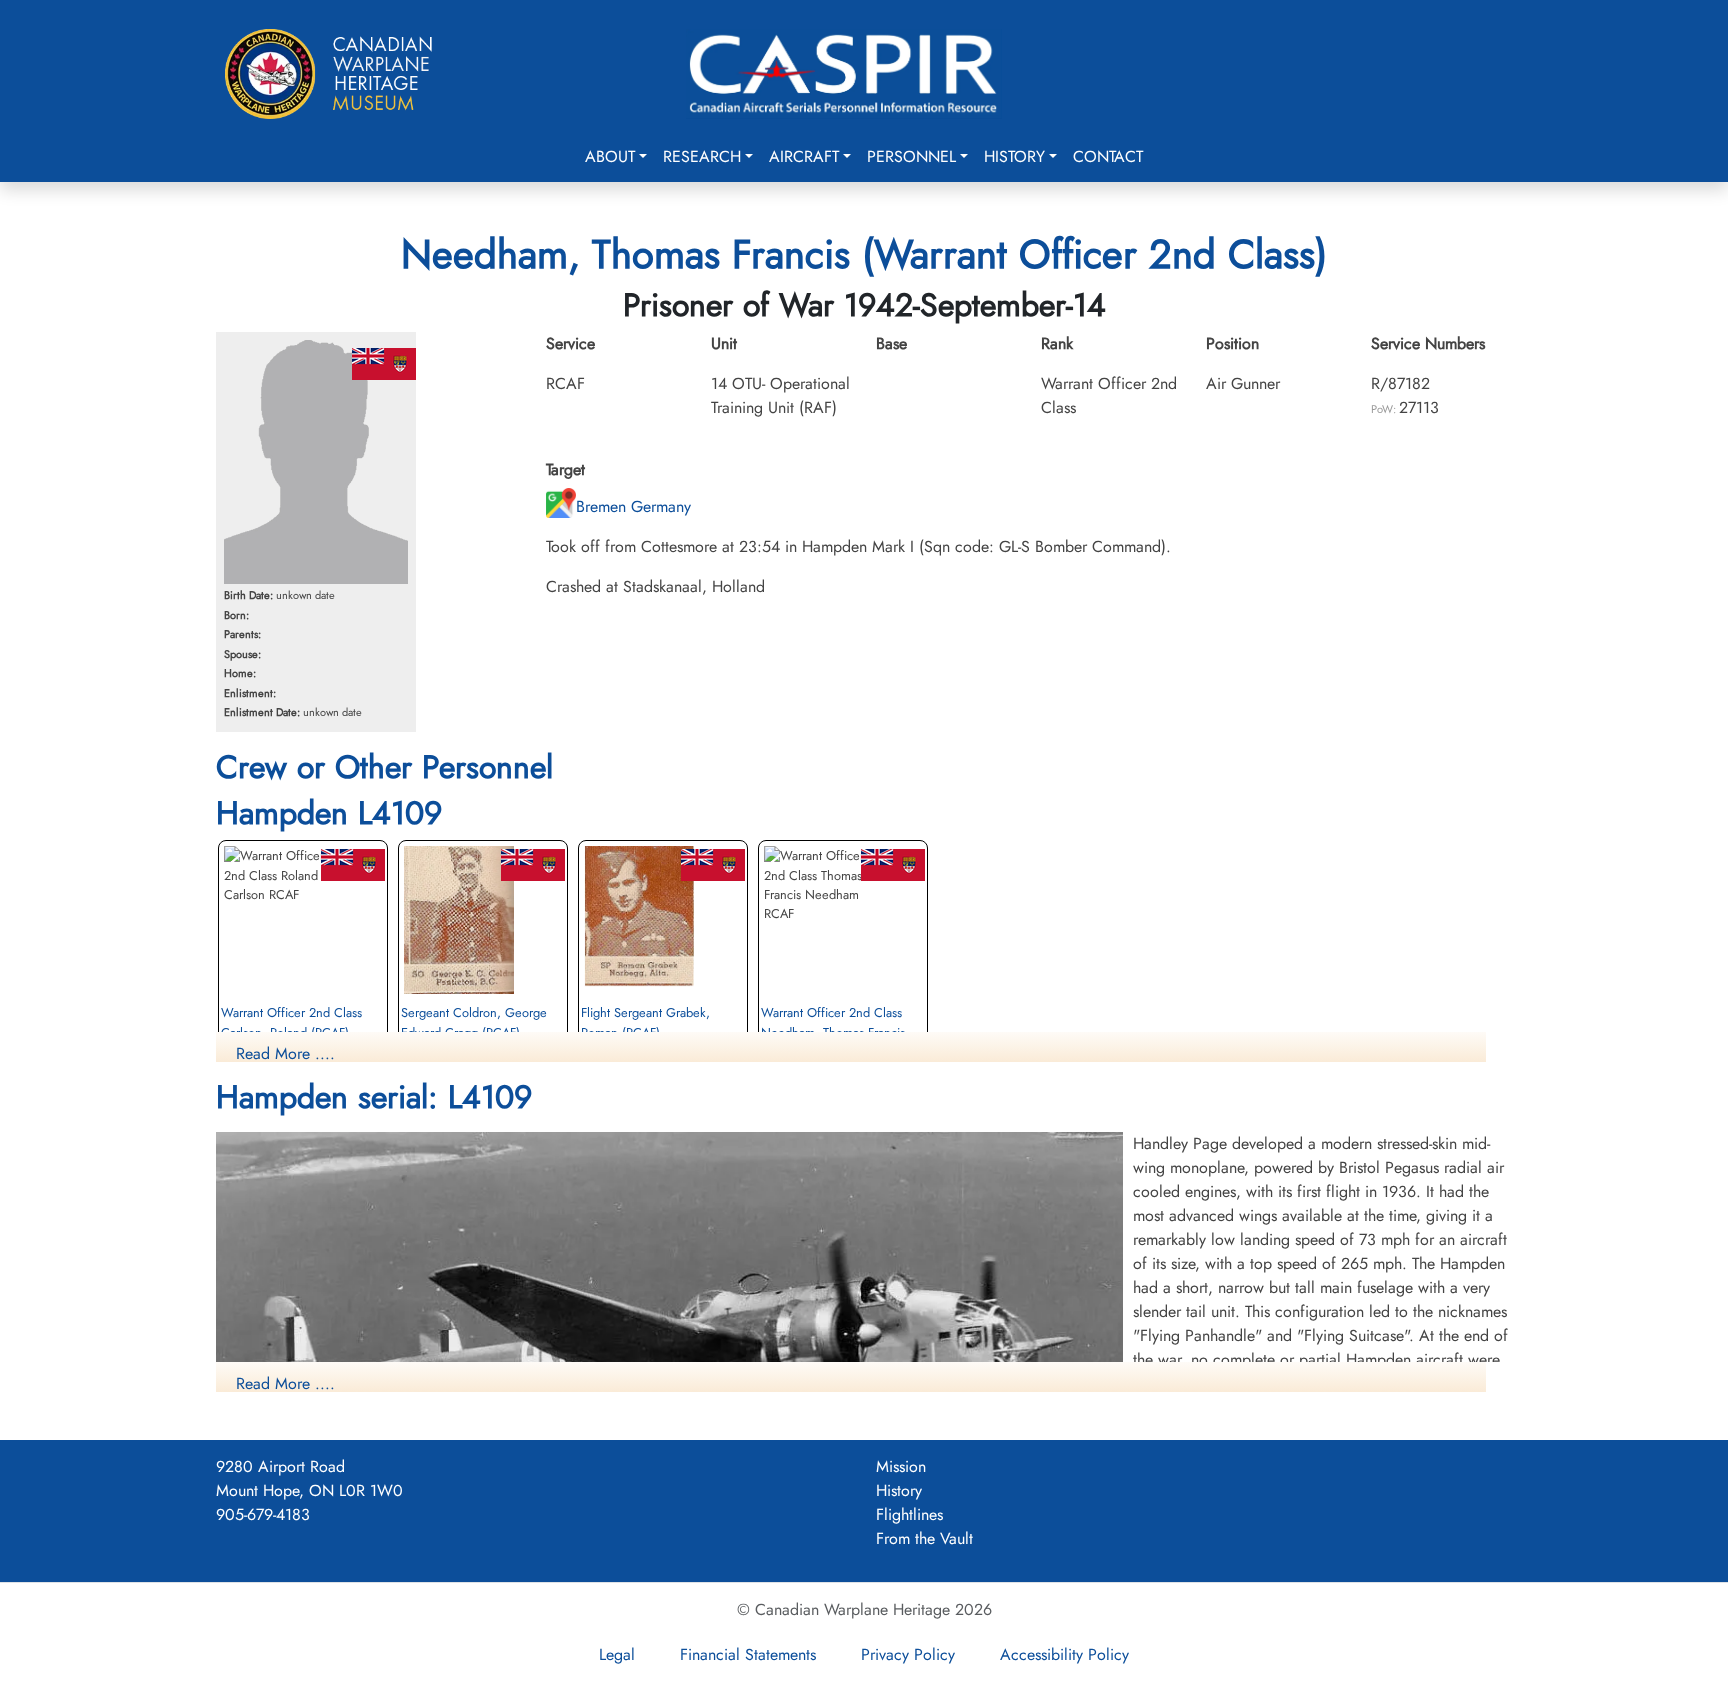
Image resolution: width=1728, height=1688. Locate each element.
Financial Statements (748, 1654)
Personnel (911, 156)
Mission (901, 1466)
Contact (1108, 156)
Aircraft (804, 156)
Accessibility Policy (1064, 1654)
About (610, 156)
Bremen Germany (633, 506)
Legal (617, 1654)
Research (702, 156)
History (1014, 156)
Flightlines (909, 1514)
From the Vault (924, 1538)
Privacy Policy (908, 1654)
